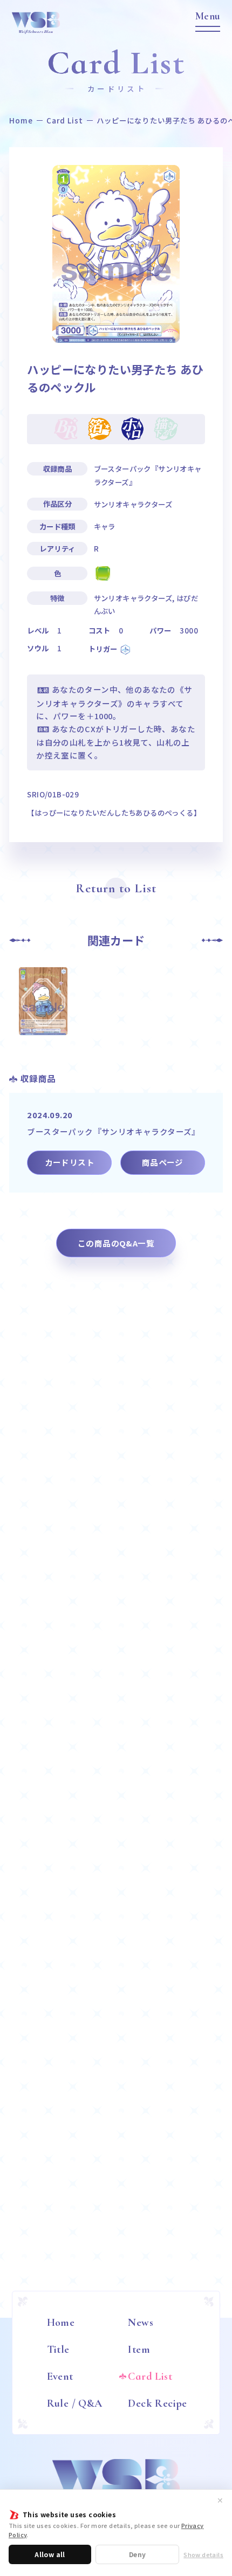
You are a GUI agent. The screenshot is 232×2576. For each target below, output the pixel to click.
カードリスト (70, 1162)
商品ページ (163, 1162)
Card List (65, 120)
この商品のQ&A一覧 (116, 1243)
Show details (203, 2555)
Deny (138, 2554)
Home (21, 120)
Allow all (50, 2554)
